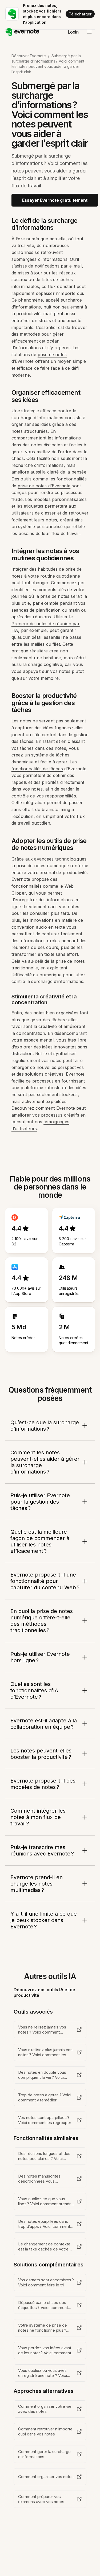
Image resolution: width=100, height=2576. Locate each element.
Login (73, 32)
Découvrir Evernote (29, 56)
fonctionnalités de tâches (37, 769)
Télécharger (80, 14)
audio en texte (51, 927)
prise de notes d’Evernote (44, 486)
